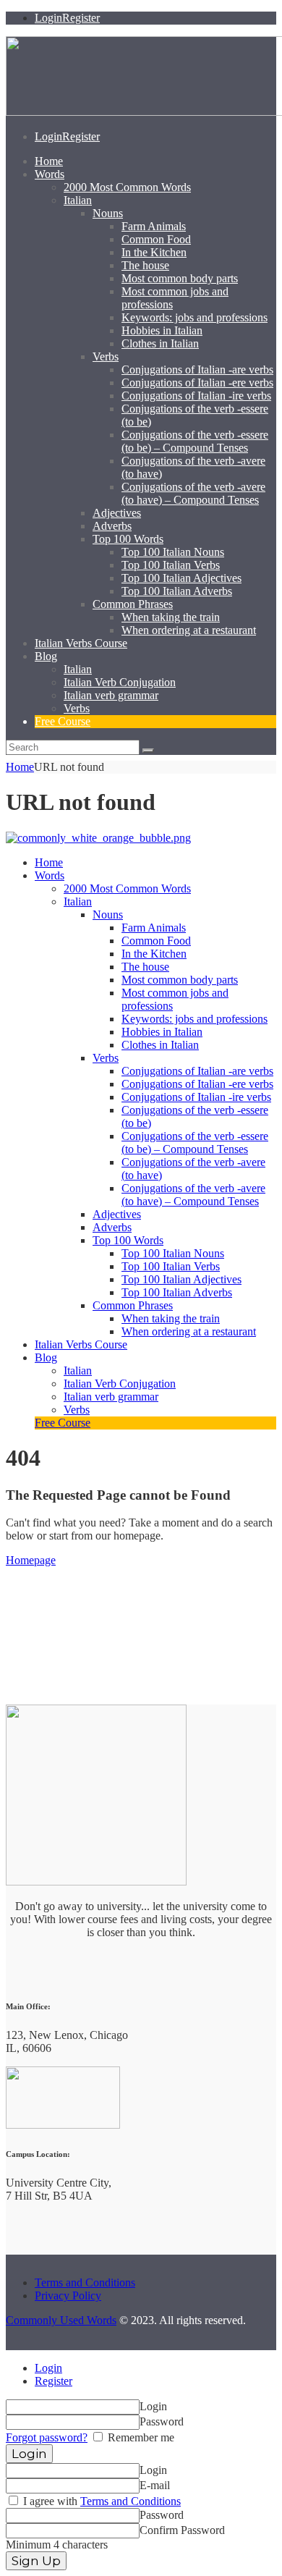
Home (20, 767)
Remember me (140, 2437)
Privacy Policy (68, 2296)
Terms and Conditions (85, 2282)
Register (54, 2381)
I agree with (101, 2501)
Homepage (31, 1560)
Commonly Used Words (61, 2320)
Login (48, 2368)
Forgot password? (47, 2437)
